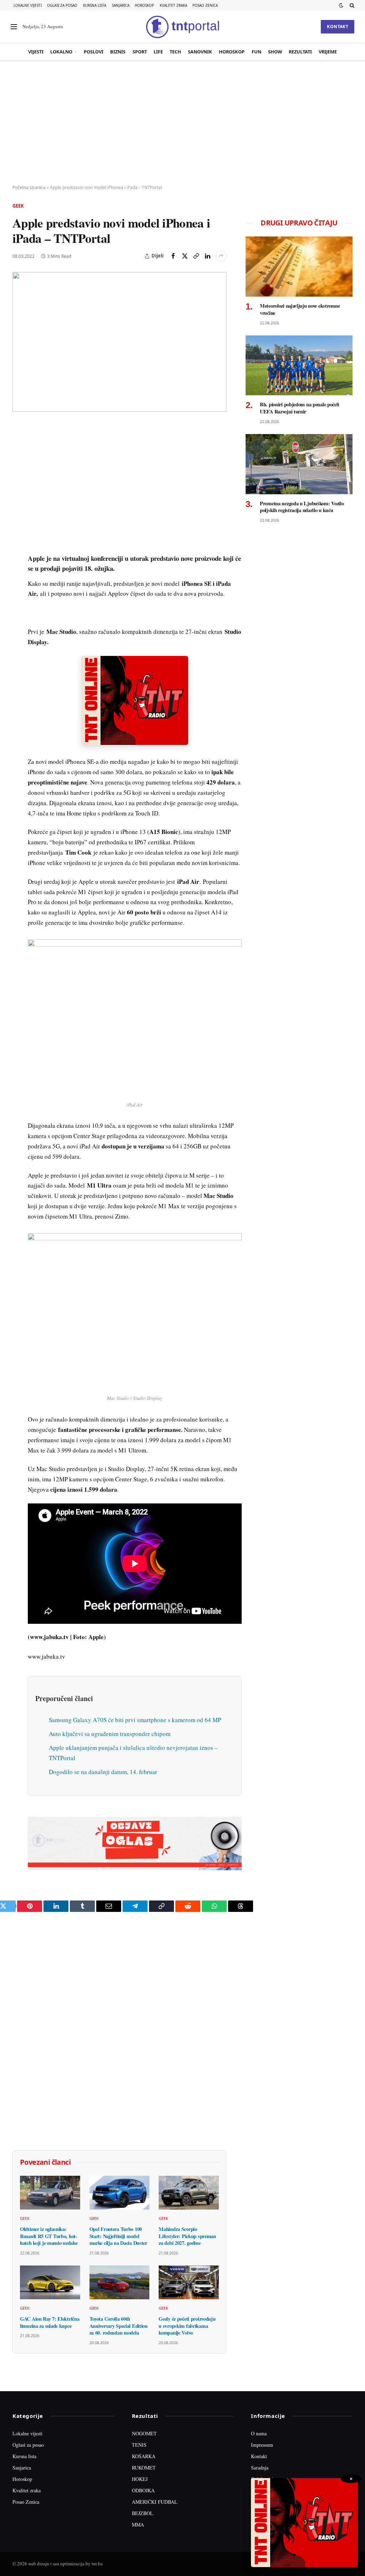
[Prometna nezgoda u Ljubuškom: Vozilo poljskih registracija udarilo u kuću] (299, 464)
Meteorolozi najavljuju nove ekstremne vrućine (300, 309)
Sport (140, 52)
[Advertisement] (182, 123)
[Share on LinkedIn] (207, 256)
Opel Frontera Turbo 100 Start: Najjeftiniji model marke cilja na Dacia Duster (118, 2236)
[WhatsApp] (19, 577)
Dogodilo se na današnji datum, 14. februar (103, 1772)
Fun (256, 52)
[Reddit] (19, 544)
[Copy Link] (196, 256)
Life (158, 52)
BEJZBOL (143, 2513)
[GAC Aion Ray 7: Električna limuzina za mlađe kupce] (50, 2282)
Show (275, 52)
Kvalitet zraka (173, 5)
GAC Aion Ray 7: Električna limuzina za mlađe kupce (50, 2322)
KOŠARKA (144, 2456)
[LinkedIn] (19, 528)
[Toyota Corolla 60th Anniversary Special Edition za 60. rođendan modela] (120, 2282)
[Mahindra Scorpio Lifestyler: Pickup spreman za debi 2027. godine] (189, 2193)
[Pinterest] (19, 479)
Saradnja (260, 2468)
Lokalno (61, 52)
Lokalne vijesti (28, 5)
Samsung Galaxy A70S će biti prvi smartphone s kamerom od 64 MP (135, 1720)
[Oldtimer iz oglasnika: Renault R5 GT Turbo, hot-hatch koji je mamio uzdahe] (50, 2193)
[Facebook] (19, 446)
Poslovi (94, 52)
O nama (259, 2433)
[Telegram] (19, 561)
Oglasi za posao (62, 5)
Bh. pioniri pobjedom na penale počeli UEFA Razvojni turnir (299, 408)
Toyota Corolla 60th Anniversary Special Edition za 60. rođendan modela (119, 2326)
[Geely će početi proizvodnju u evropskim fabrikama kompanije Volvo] (189, 2282)
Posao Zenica (205, 5)
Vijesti (36, 52)
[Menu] (14, 27)
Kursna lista (95, 5)
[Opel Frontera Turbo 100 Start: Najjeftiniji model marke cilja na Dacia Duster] (120, 2193)
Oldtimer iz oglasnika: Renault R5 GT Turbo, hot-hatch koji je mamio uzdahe (49, 2236)
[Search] (351, 5)
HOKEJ (140, 2479)
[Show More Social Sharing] (221, 256)
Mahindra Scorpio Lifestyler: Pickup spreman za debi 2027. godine (187, 2236)
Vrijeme (328, 52)
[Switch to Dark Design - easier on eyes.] (341, 5)
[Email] (19, 495)
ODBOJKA (143, 2490)
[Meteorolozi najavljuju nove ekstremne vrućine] (299, 267)
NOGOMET (144, 2433)
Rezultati (300, 52)
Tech (175, 52)
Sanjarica (121, 5)
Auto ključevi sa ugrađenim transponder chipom (110, 1734)
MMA (138, 2525)
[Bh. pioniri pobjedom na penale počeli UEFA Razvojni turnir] (299, 366)
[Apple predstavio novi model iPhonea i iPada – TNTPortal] (119, 342)
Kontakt (338, 27)
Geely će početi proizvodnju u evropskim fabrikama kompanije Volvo (187, 2326)
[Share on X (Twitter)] (185, 256)
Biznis (118, 52)
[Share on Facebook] (173, 256)
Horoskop (144, 5)
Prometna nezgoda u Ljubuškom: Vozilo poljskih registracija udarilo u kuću (302, 507)
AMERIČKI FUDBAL (155, 2502)
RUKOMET (144, 2468)
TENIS (139, 2445)
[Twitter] (19, 463)
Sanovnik (200, 52)
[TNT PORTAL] (182, 27)
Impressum (262, 2445)
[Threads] (19, 594)
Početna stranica (29, 187)
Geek (18, 206)
